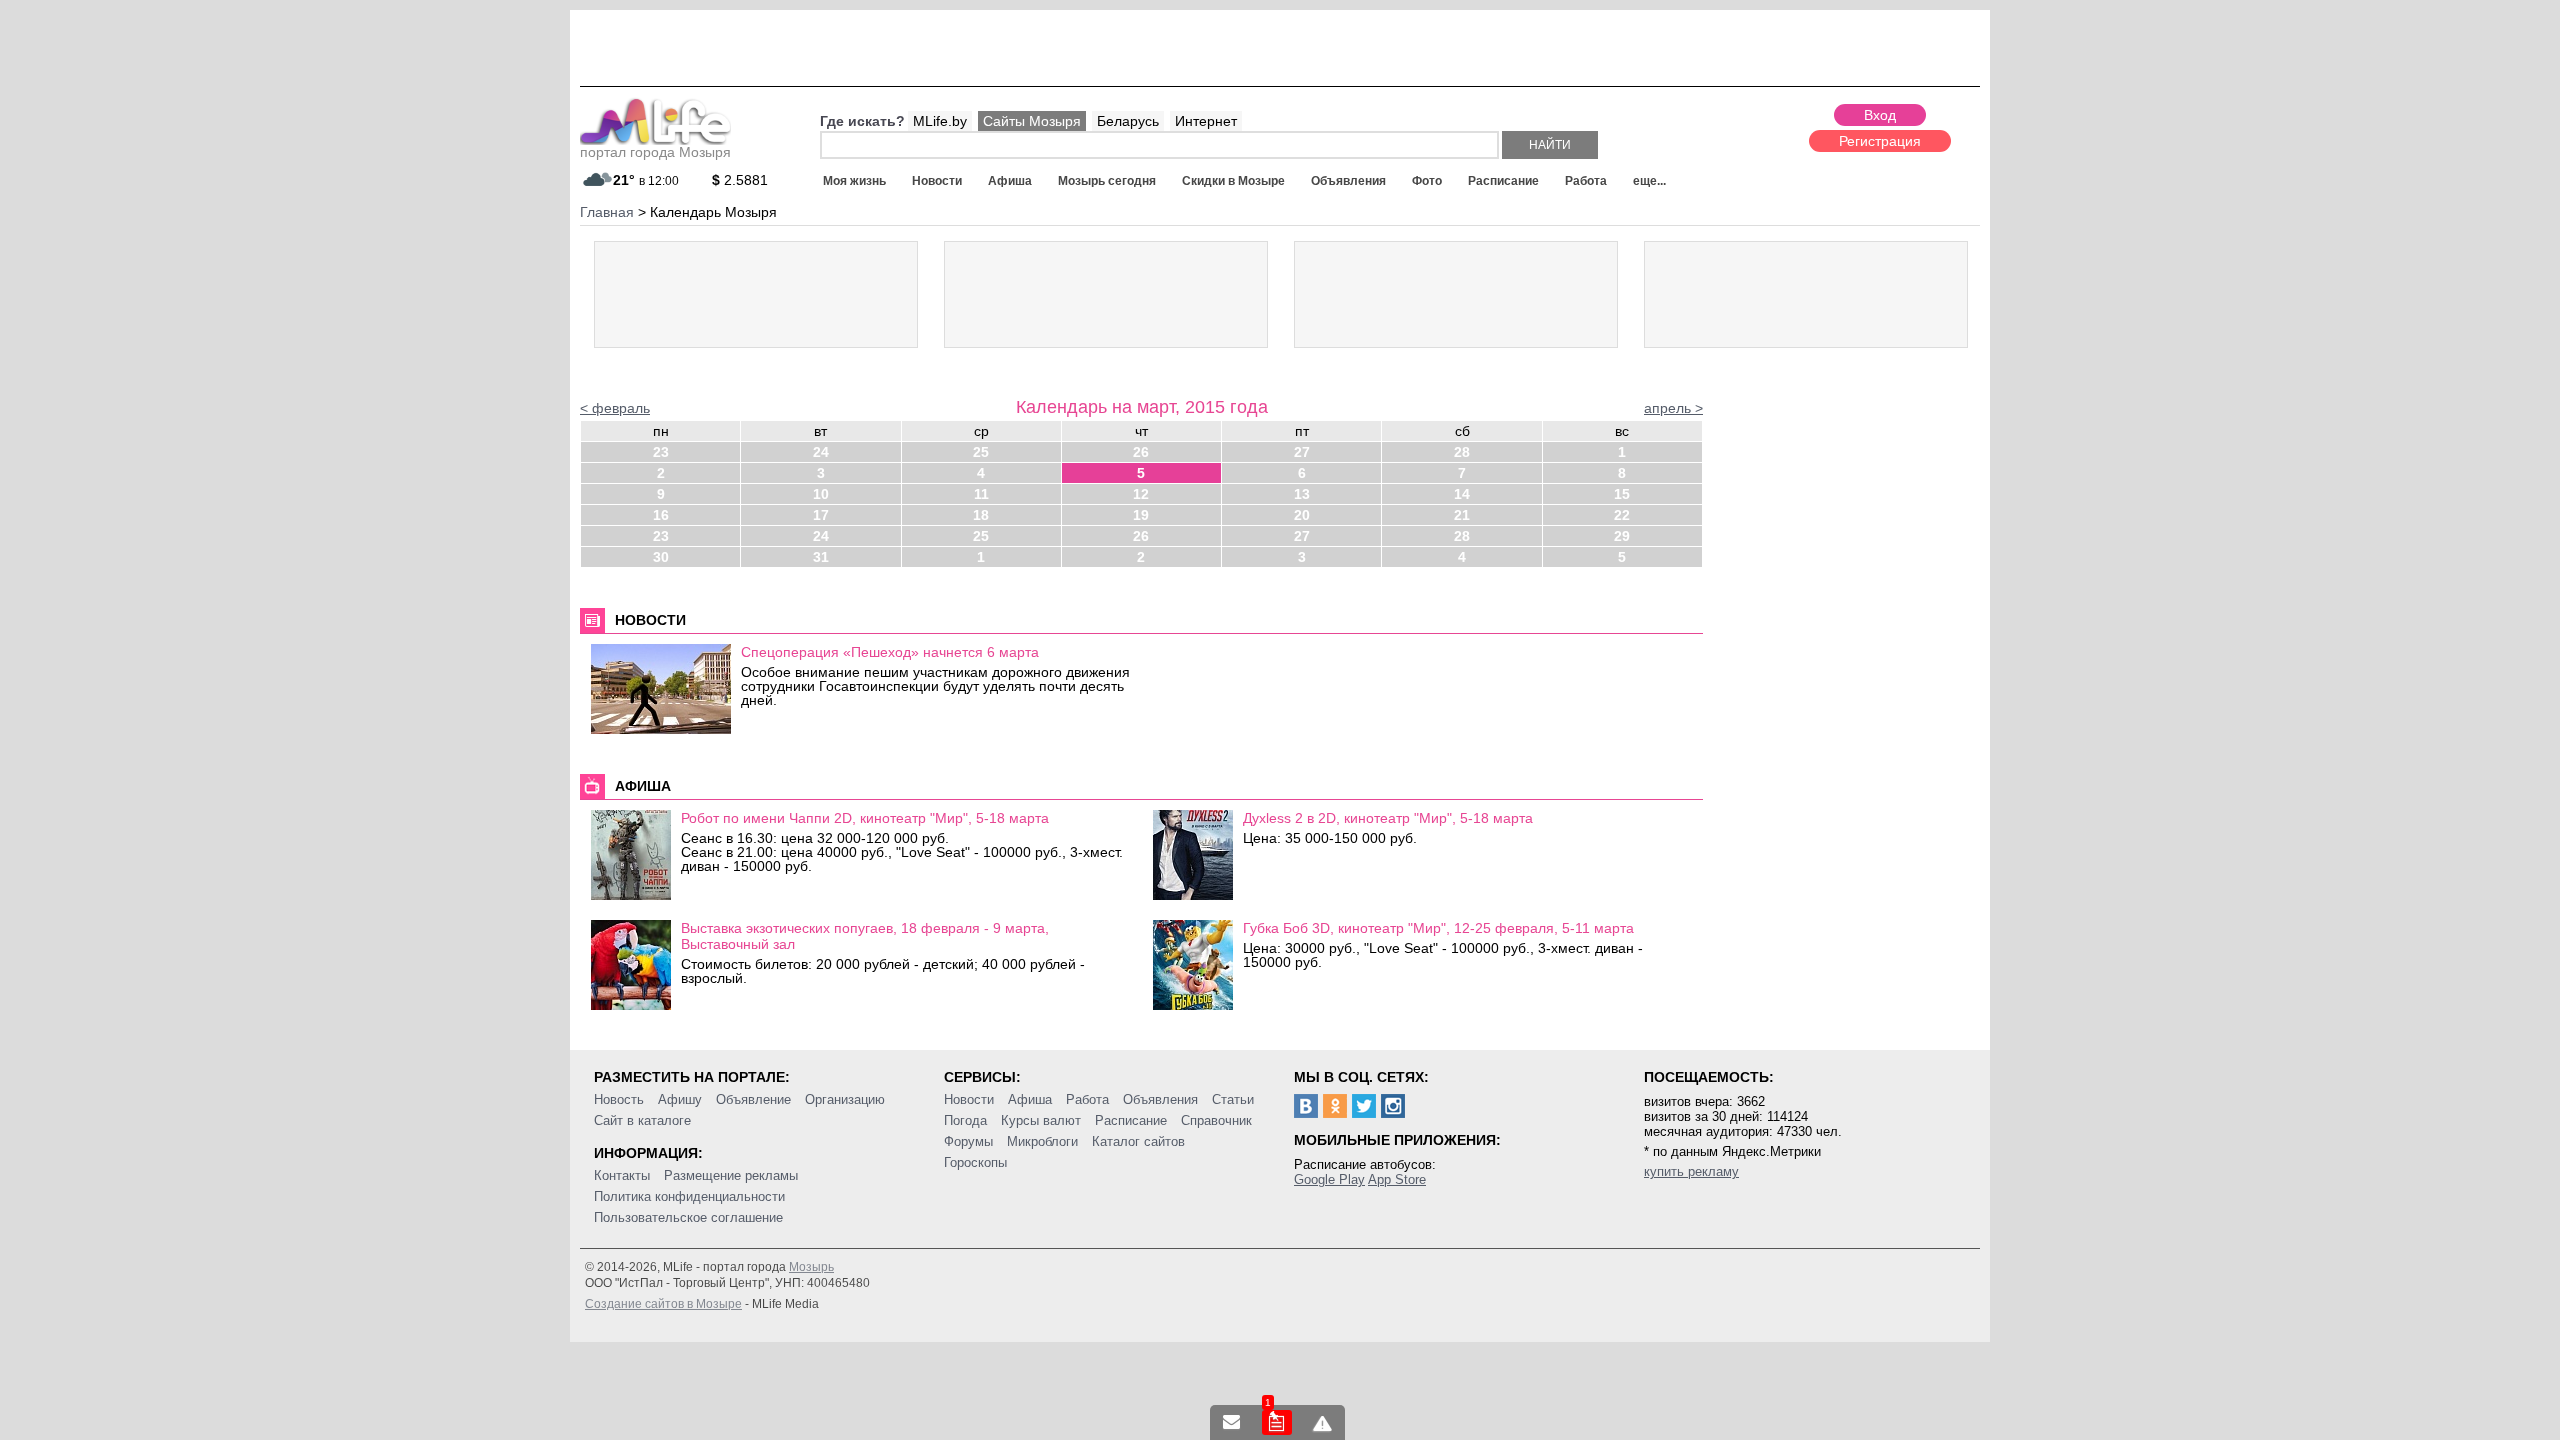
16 (661, 515)
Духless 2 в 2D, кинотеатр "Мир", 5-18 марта (1388, 818)
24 (821, 452)
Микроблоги (1042, 1141)
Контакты (622, 1175)
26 (1141, 452)
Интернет (1206, 121)
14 (1462, 494)
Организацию (845, 1099)
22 (1622, 515)
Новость (619, 1099)
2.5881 (740, 180)
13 (1302, 494)
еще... (1649, 181)
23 (661, 452)
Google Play (1329, 1179)
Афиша (1010, 181)
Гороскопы (975, 1162)
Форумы (968, 1141)
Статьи (1233, 1099)
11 (981, 494)
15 (1622, 494)
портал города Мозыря (655, 152)
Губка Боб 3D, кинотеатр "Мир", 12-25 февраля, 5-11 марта (1438, 928)
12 (1141, 494)
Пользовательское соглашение (688, 1217)
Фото (1427, 181)
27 (1302, 452)
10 (821, 494)
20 (1302, 515)
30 (661, 557)
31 (821, 557)
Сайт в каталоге (642, 1120)
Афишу (680, 1099)
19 (1141, 515)
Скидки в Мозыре (1233, 181)
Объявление (753, 1099)
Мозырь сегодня (1107, 181)
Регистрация (1880, 141)
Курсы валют (1041, 1120)
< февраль (615, 408)
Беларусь (1128, 121)
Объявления (1348, 181)
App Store (1397, 1179)
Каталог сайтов (1138, 1141)
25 (981, 452)
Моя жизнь (854, 181)
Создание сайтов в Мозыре (663, 1304)
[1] (1277, 1422)
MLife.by (940, 121)
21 (1462, 515)
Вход (1880, 115)
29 (1622, 536)
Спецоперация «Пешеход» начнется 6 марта (890, 652)
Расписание (1503, 181)
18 (981, 515)
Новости (937, 181)
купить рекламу (1691, 1171)
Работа (1586, 181)
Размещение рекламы (731, 1175)
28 (1462, 452)
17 (821, 515)
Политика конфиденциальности (689, 1196)
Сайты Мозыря (1032, 121)
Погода (965, 1120)
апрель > (1673, 408)
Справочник (1216, 1120)
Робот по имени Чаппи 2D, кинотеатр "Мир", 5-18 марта (865, 818)
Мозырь (811, 1267)
